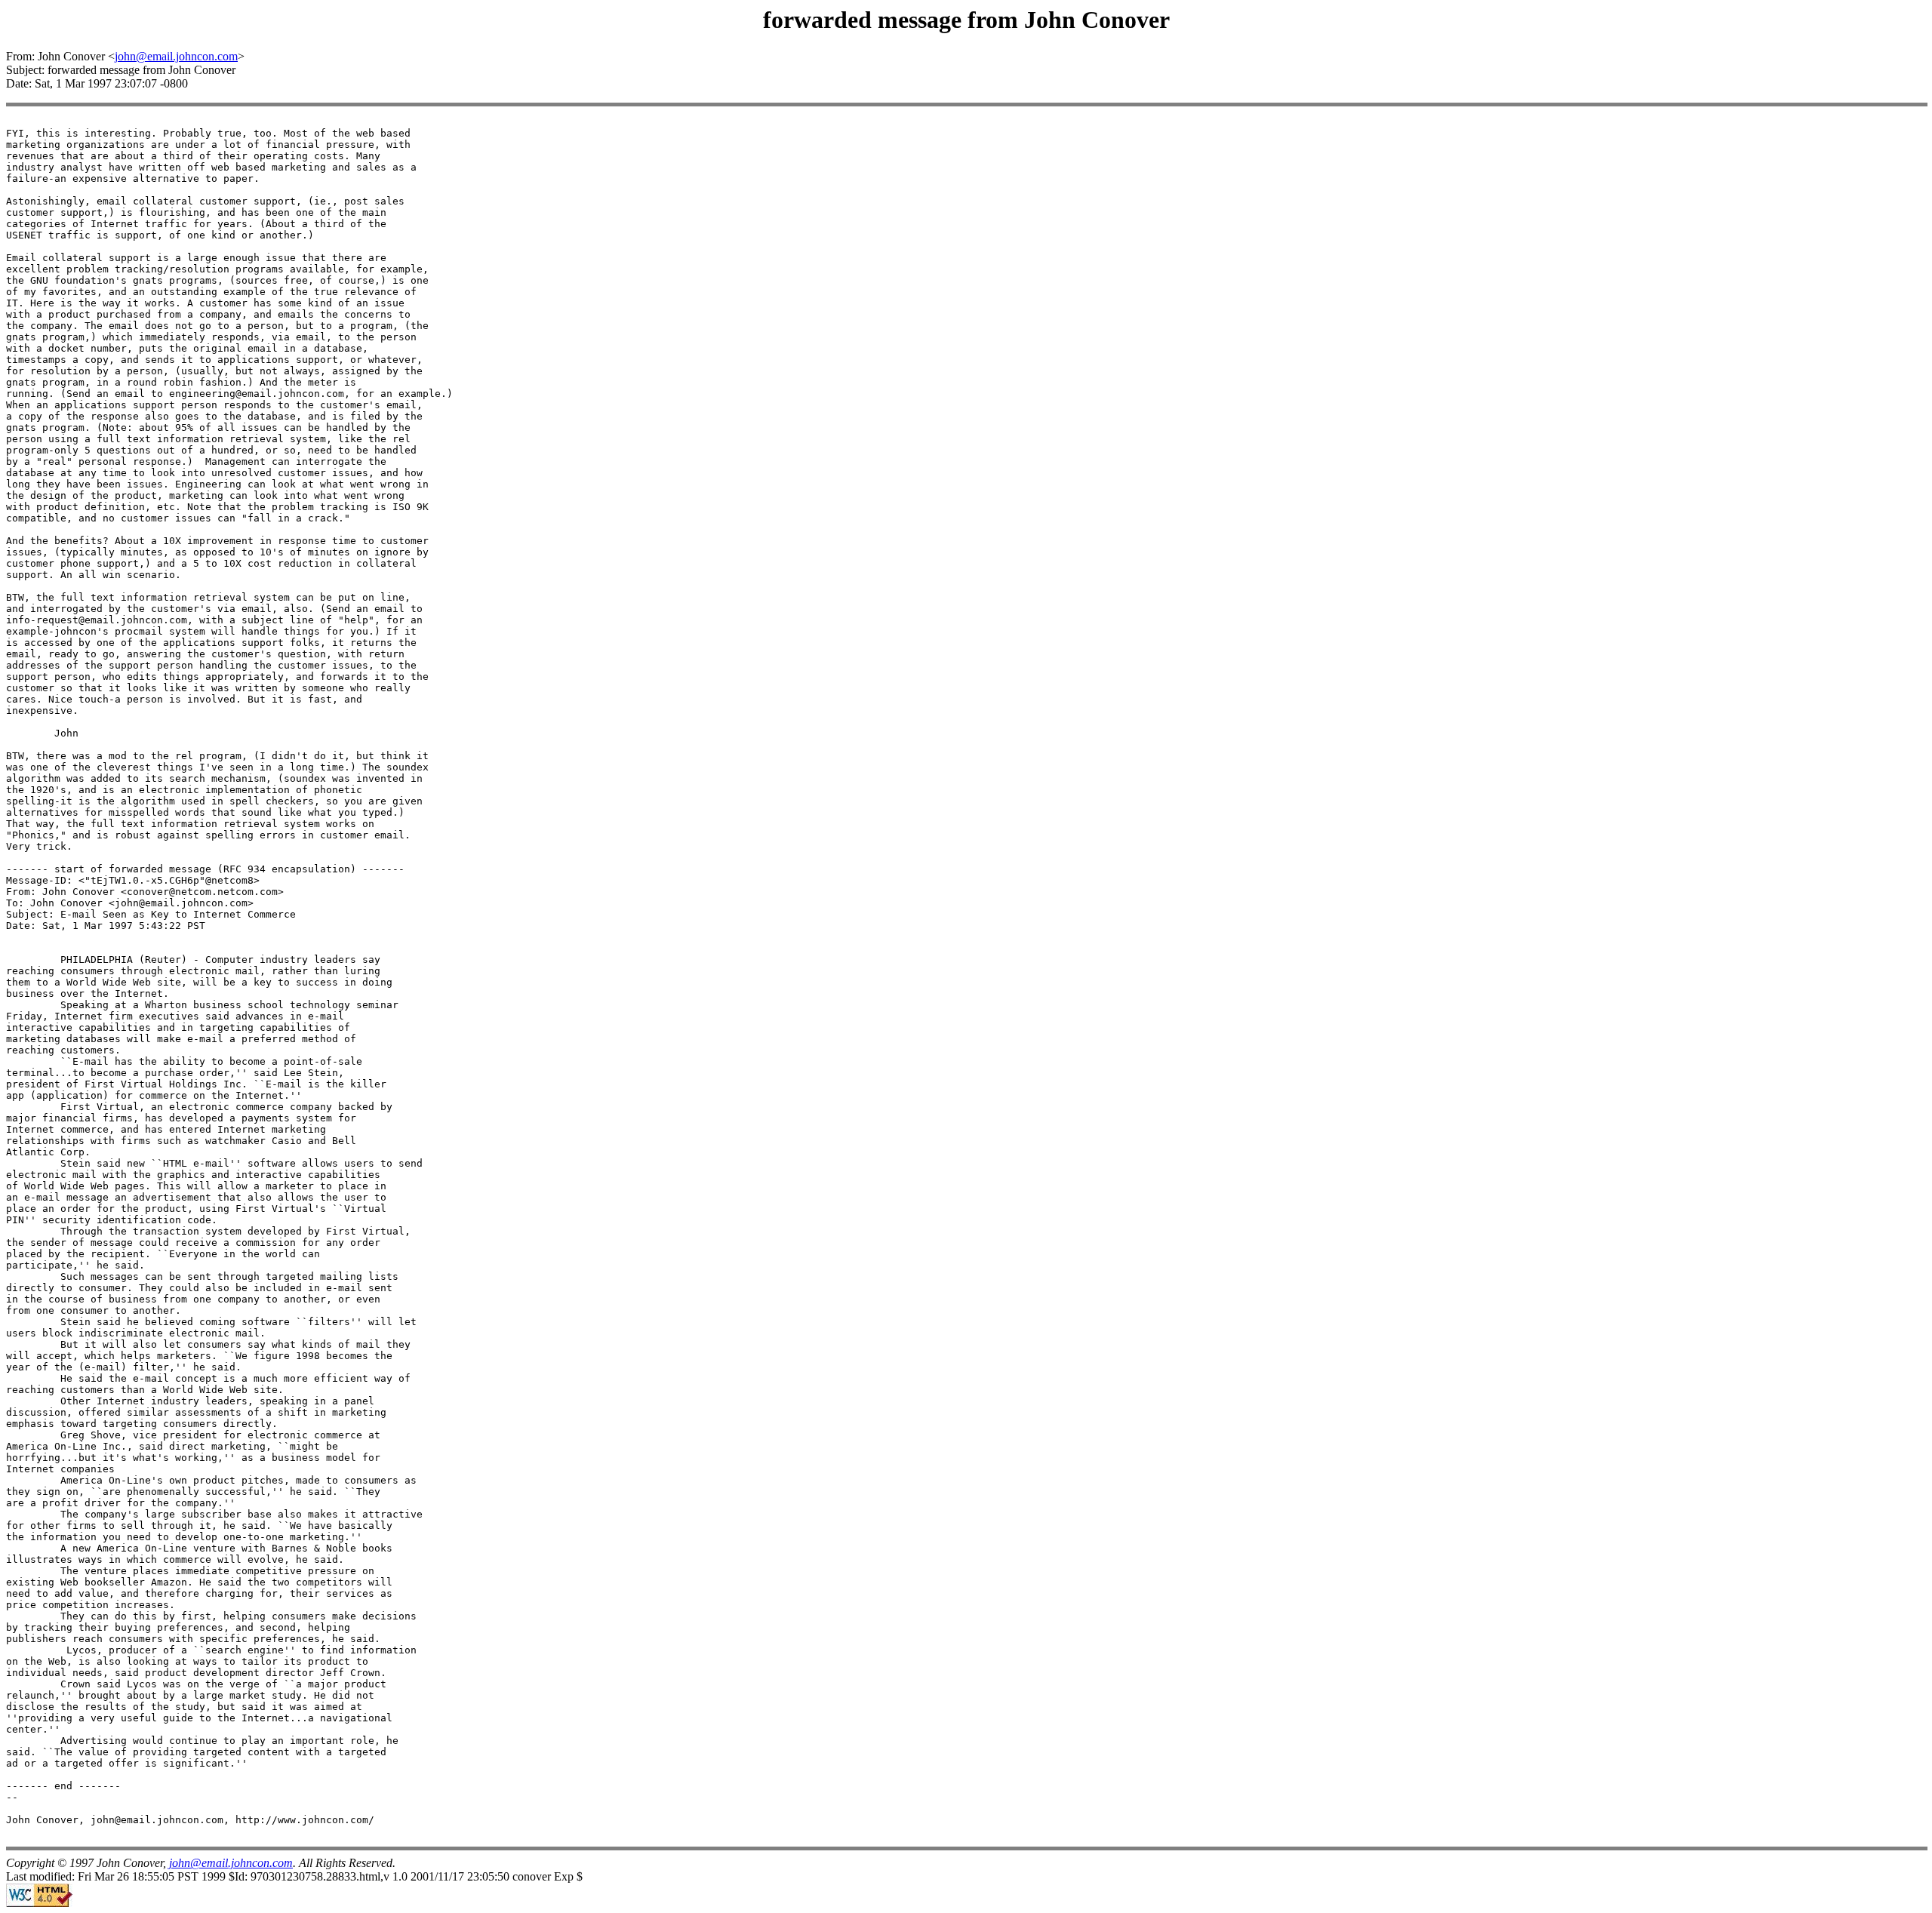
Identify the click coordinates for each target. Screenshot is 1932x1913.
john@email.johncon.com (176, 56)
